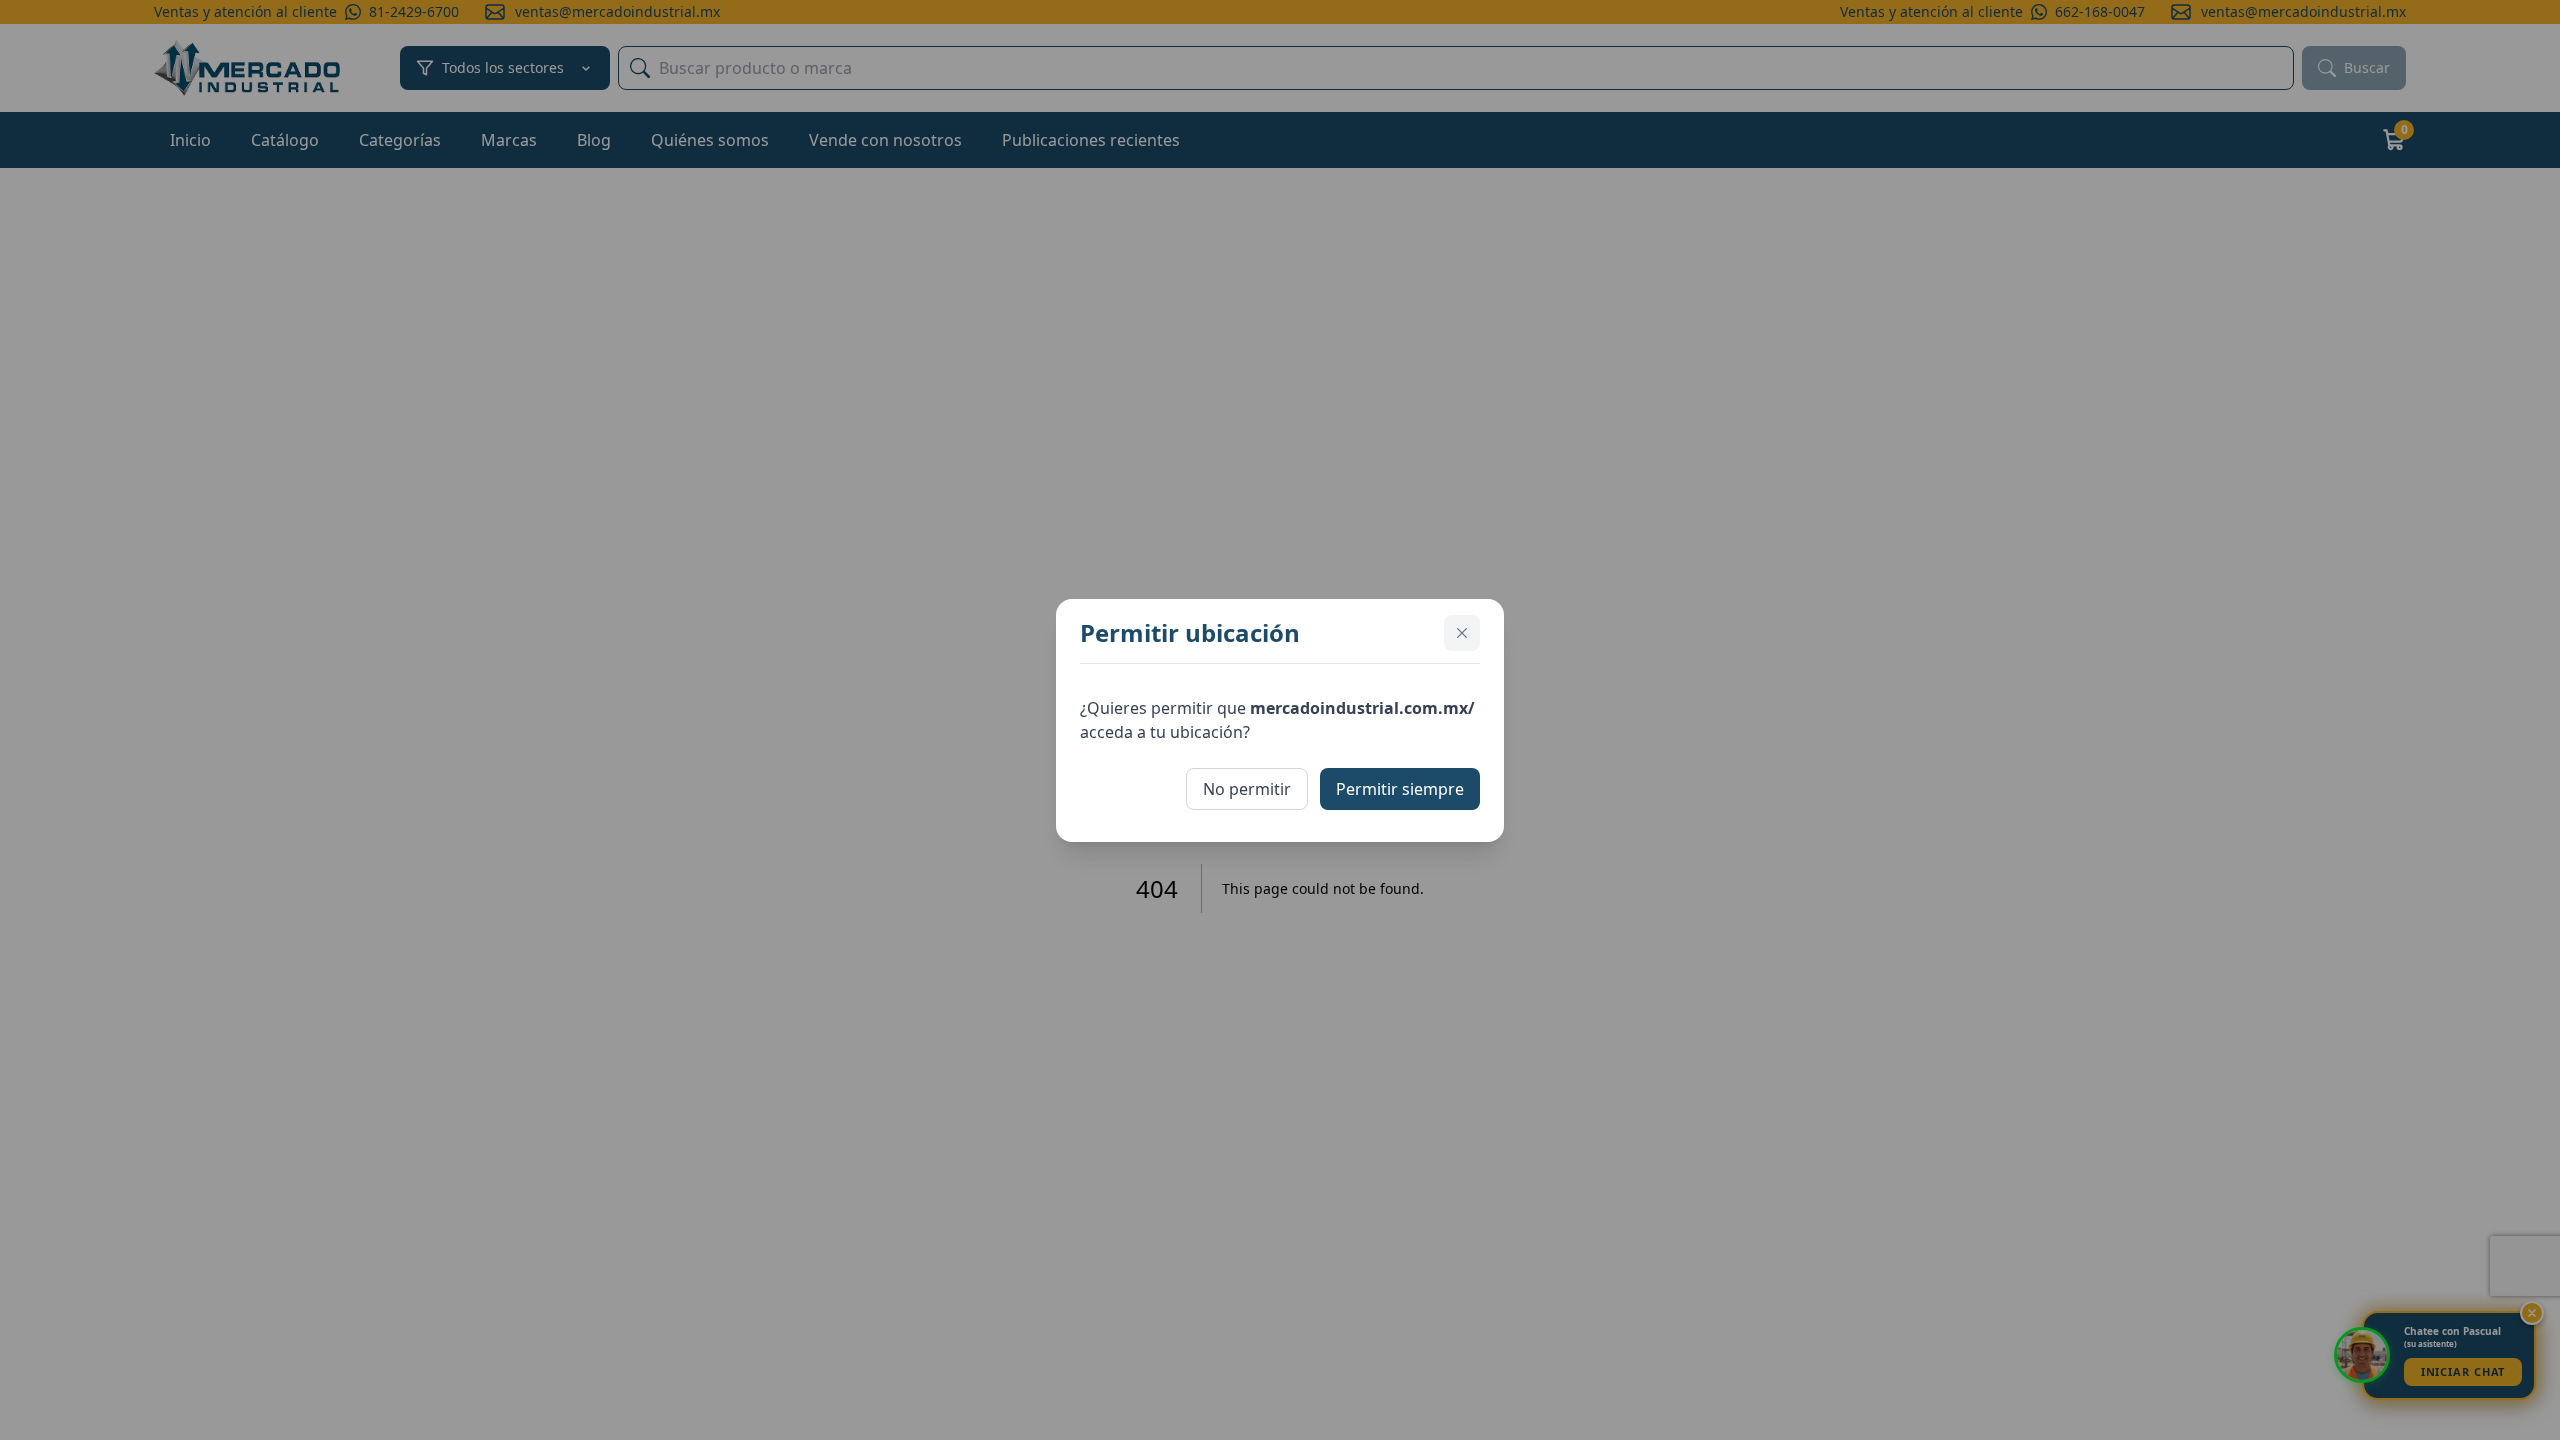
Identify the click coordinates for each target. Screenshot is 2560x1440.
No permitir (1247, 789)
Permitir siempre (1400, 789)
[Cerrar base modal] (1462, 633)
